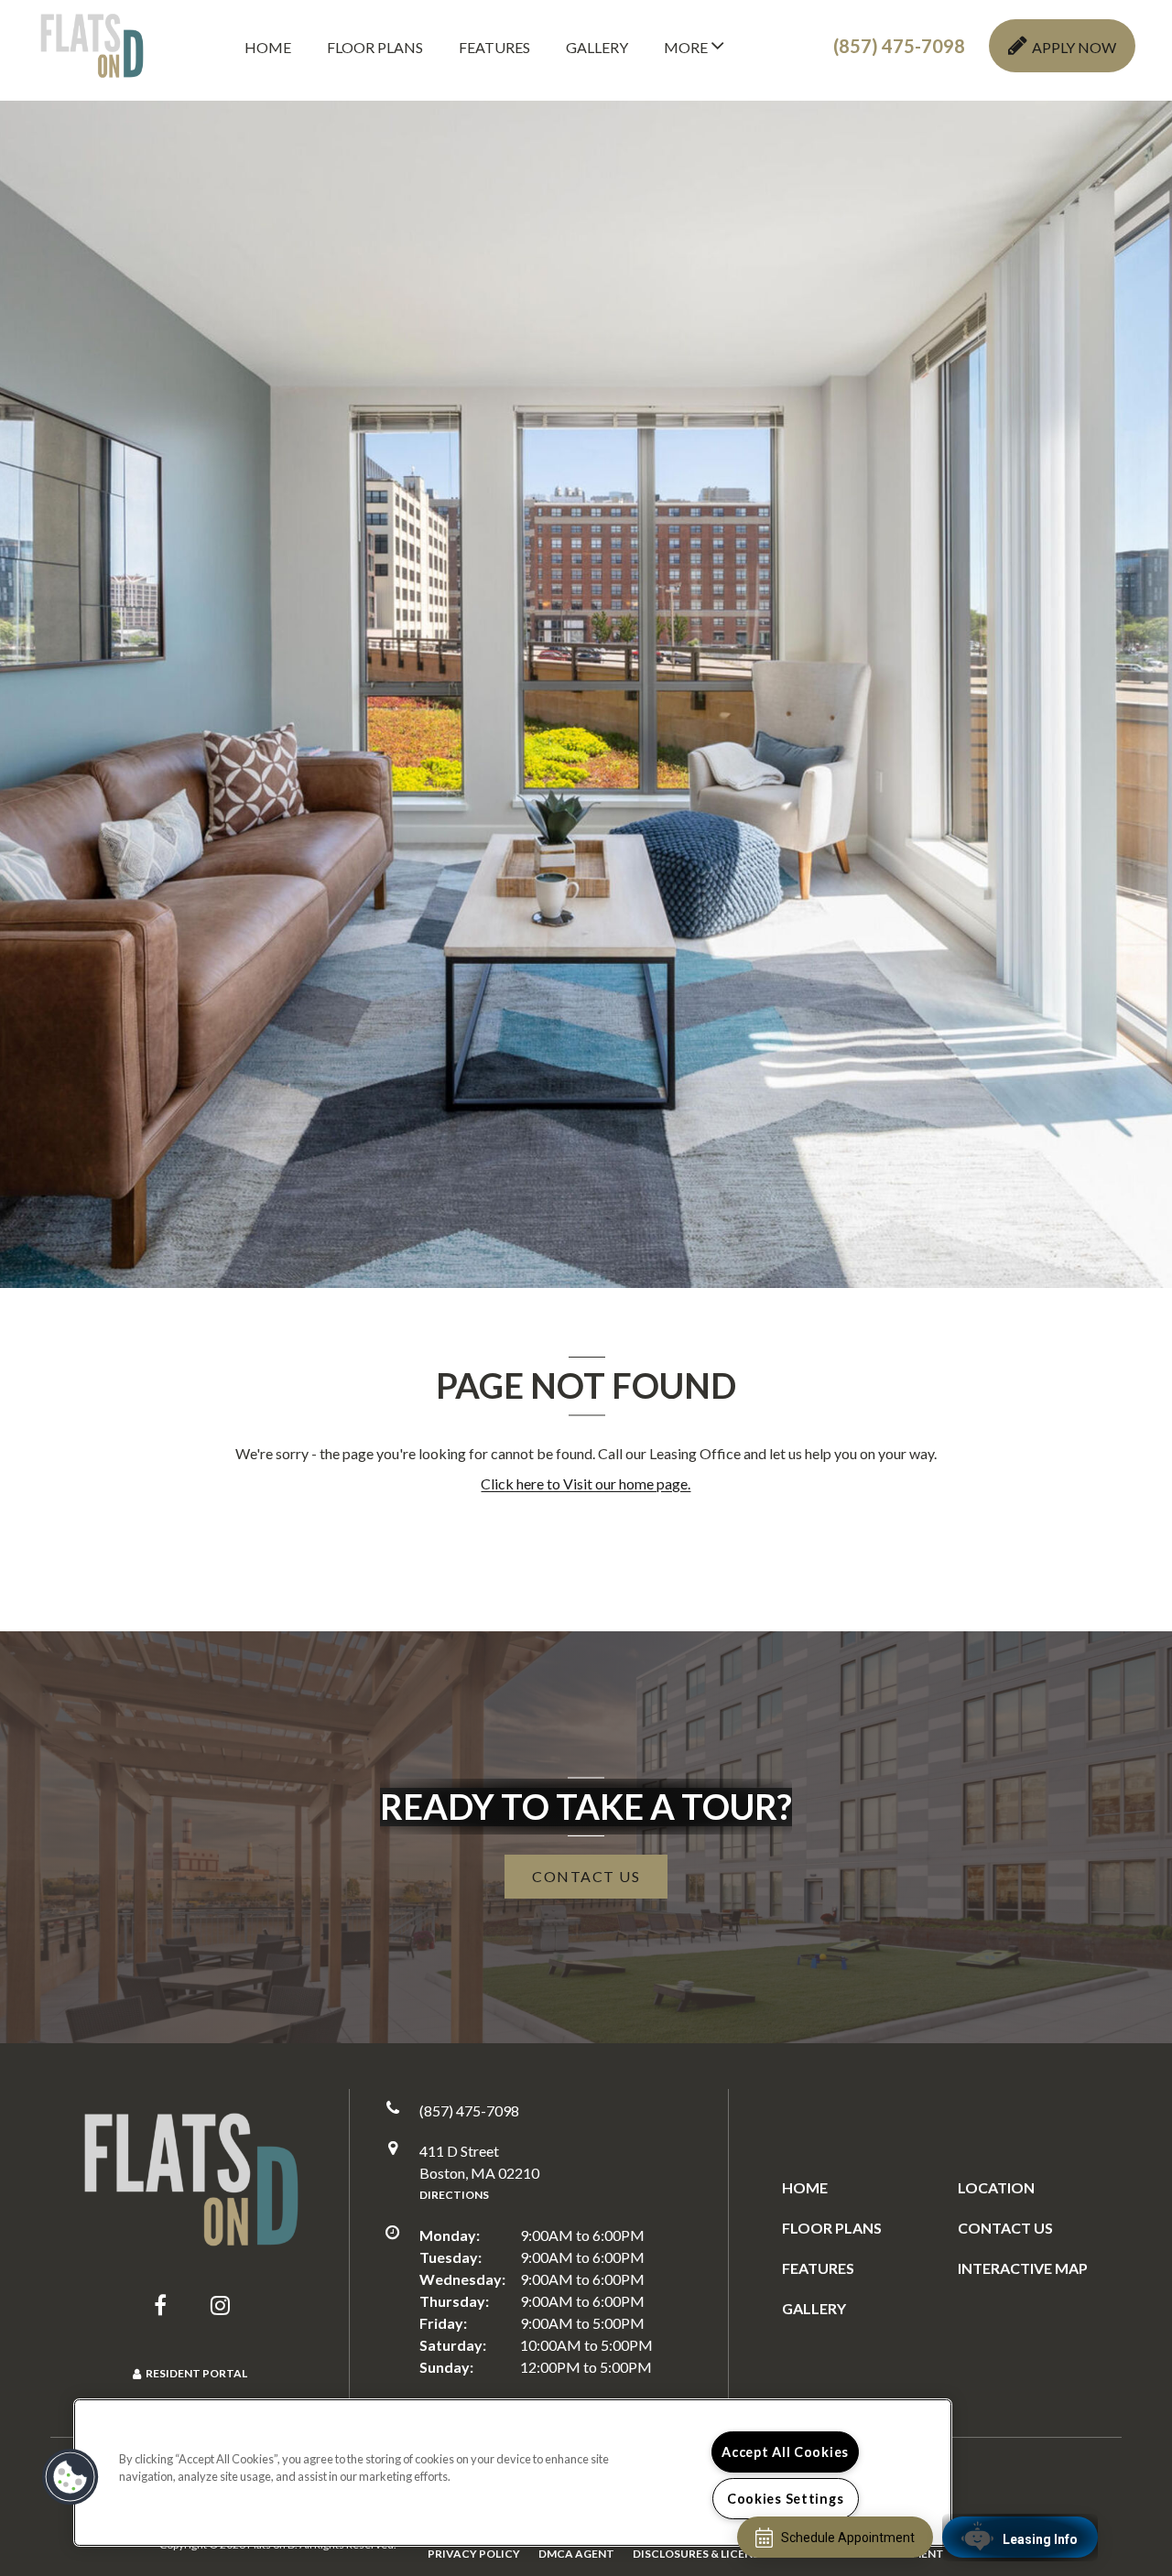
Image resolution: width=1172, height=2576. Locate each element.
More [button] (687, 47)
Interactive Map (1023, 2268)
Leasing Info (1040, 2539)
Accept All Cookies (785, 2452)
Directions (454, 2195)
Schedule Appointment (848, 2538)
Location (996, 2187)
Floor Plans (375, 47)
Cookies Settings (786, 2499)
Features (494, 47)
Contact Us (1005, 2228)
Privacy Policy (474, 2553)
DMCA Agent (576, 2553)
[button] (899, 46)
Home (268, 47)
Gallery (597, 47)
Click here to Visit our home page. (586, 1483)
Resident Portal (196, 2373)
